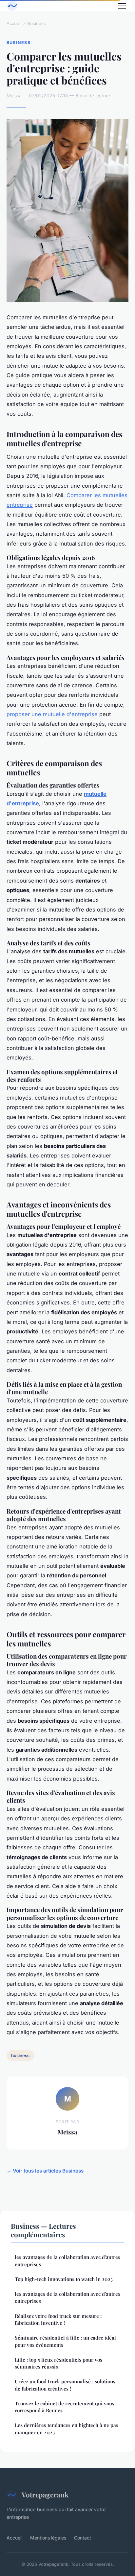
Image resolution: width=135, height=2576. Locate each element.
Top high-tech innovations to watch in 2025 (64, 2279)
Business (37, 23)
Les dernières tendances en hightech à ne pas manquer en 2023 (67, 2429)
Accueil (14, 23)
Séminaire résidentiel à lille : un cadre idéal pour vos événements (65, 2341)
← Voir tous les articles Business (45, 2171)
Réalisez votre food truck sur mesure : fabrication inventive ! (58, 2319)
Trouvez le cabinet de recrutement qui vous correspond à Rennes (65, 2407)
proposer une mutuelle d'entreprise (52, 714)
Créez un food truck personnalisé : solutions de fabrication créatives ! (65, 2385)
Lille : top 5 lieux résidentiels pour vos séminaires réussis (58, 2363)
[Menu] (122, 6)
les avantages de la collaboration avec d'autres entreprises (67, 2260)
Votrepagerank (45, 2494)
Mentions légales (48, 2538)
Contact (83, 2538)
